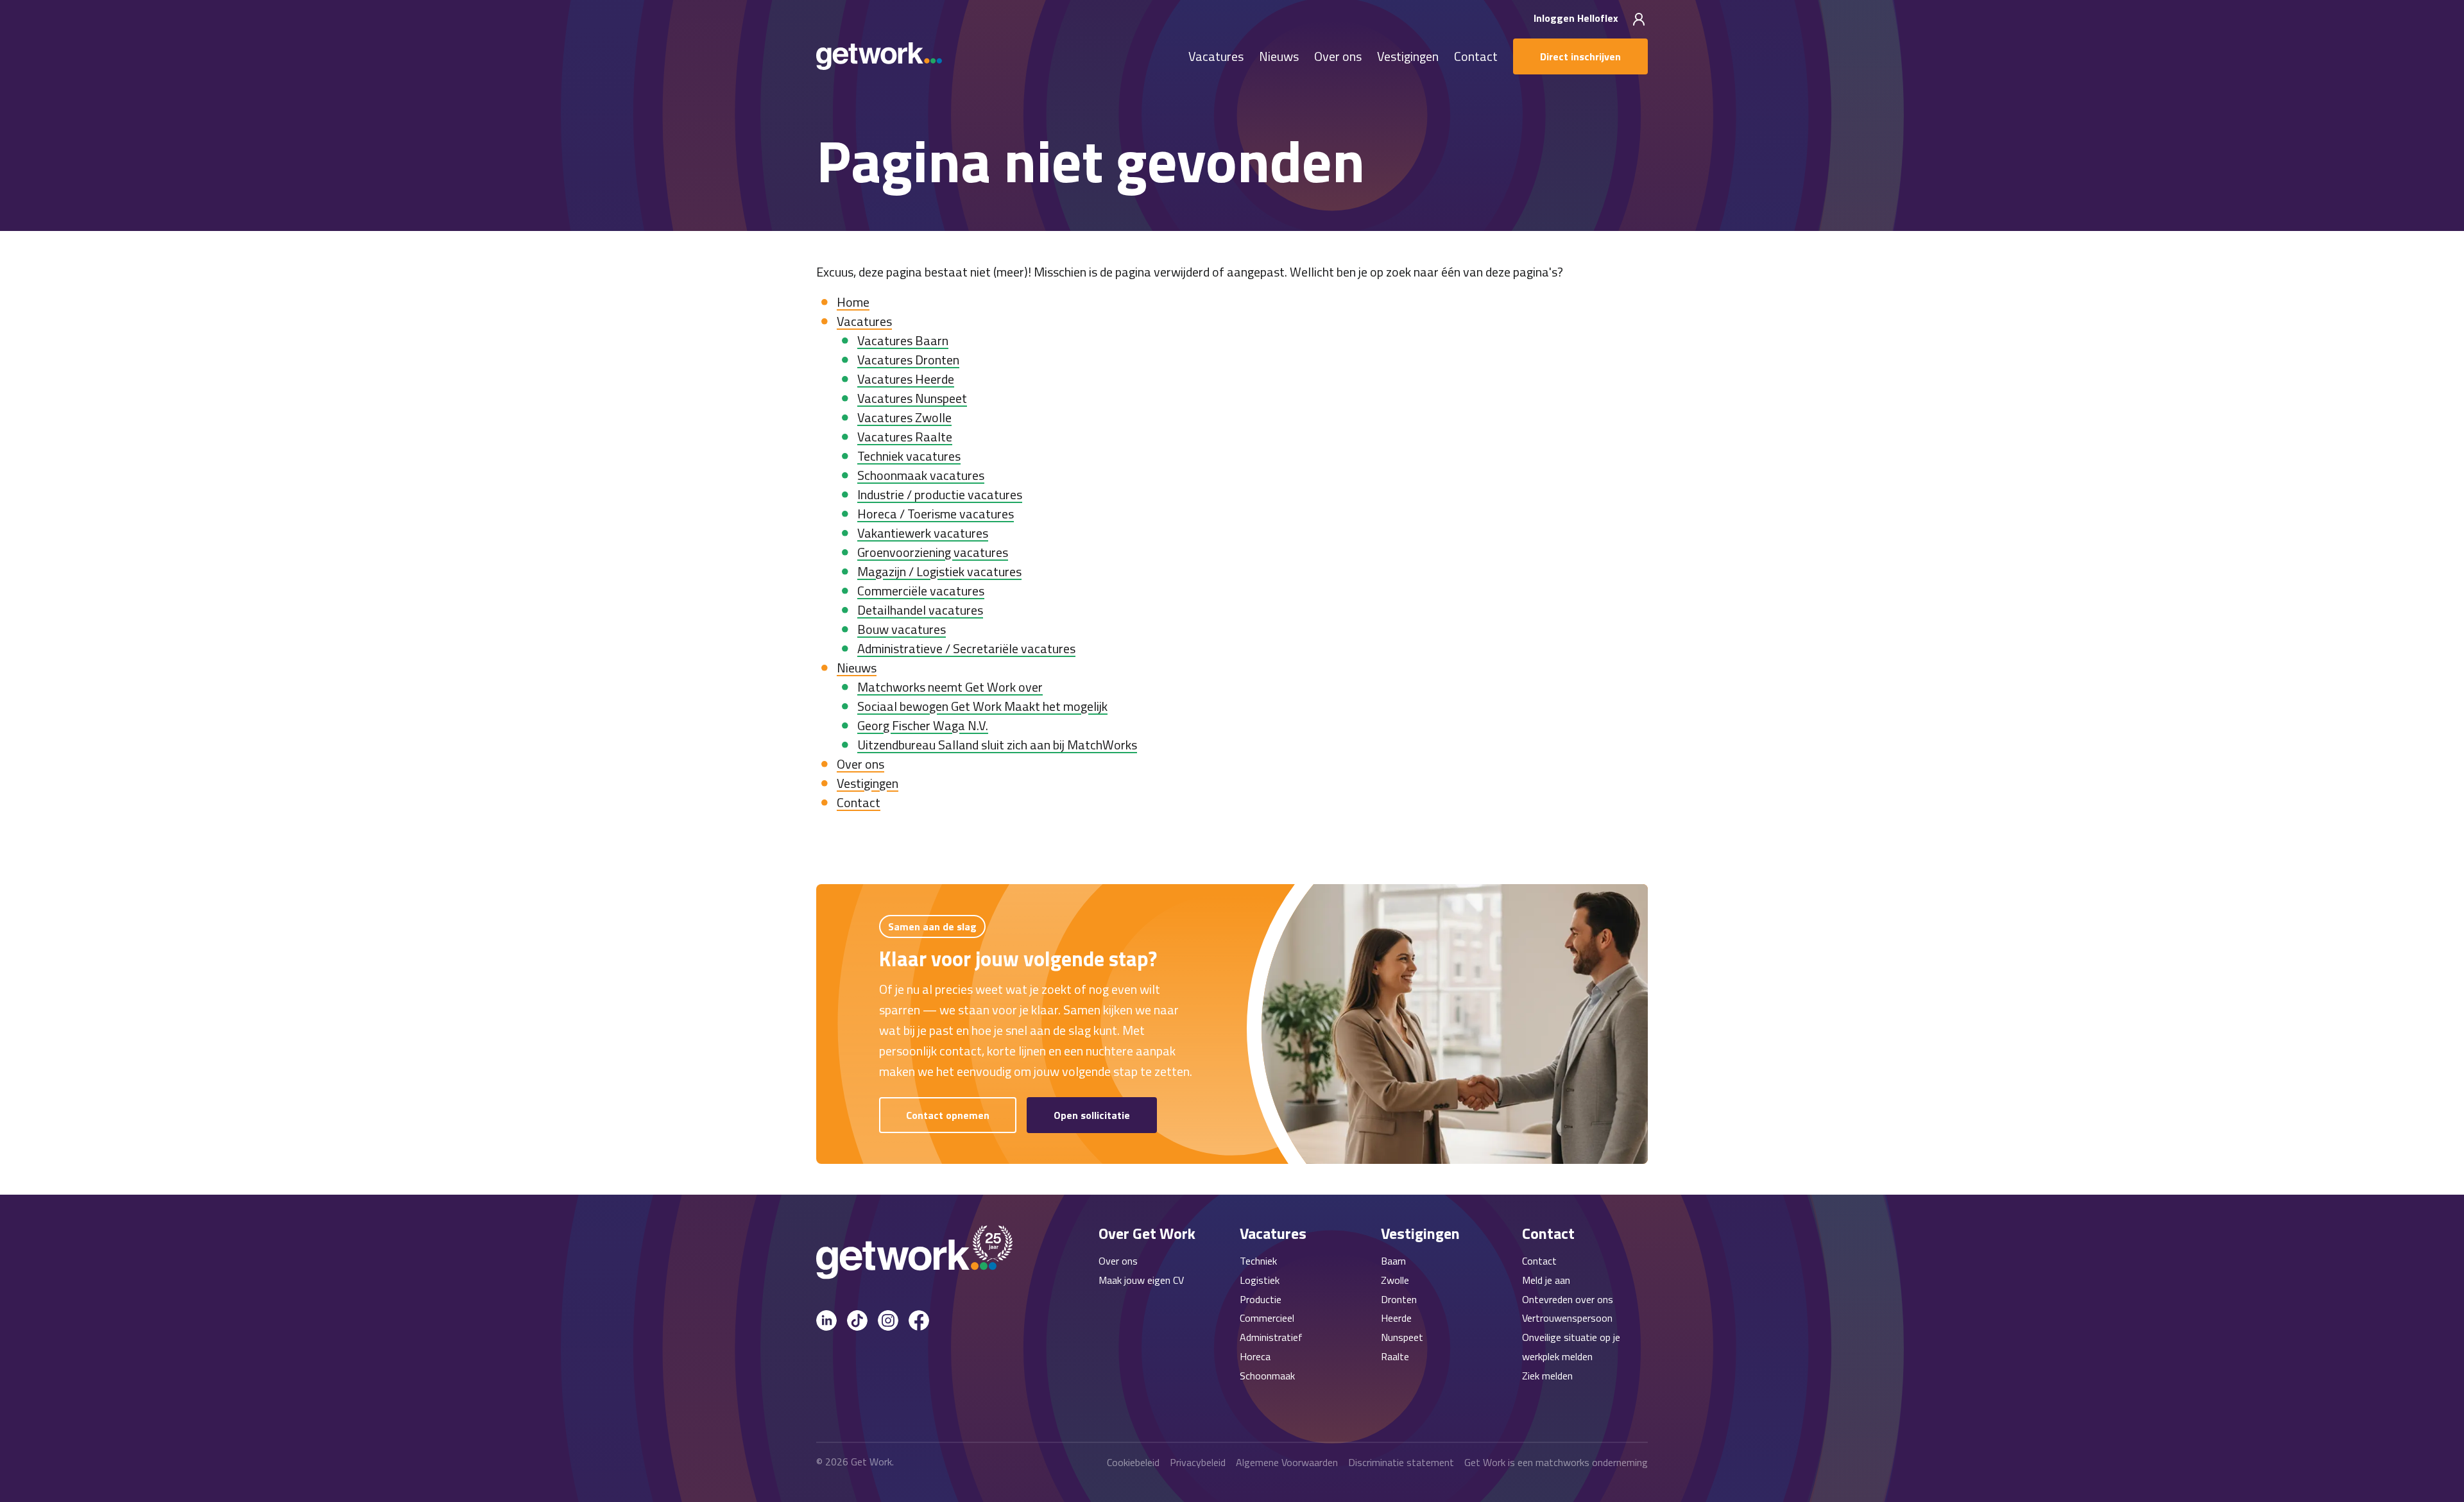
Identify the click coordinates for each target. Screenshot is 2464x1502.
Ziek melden (1547, 1376)
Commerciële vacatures (921, 591)
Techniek (1258, 1261)
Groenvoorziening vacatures (933, 552)
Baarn (1393, 1261)
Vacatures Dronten (908, 360)
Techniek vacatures (909, 456)
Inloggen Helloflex (1577, 18)
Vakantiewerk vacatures (923, 533)
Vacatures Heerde (906, 379)
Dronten (1399, 1299)
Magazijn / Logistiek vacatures (939, 571)
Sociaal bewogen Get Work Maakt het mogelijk (982, 706)
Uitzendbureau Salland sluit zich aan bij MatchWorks (997, 745)
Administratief (1271, 1337)
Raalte (1395, 1356)
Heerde (1396, 1318)
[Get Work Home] (879, 56)
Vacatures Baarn (903, 340)
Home (853, 302)
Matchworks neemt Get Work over (950, 687)
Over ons (1338, 57)
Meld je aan (1546, 1280)
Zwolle (1395, 1280)
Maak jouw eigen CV (1141, 1280)
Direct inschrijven (1580, 56)
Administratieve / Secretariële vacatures (966, 648)
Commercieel (1267, 1318)
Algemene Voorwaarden (1287, 1462)
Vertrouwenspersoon (1567, 1318)
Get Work (871, 1462)
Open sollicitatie (1092, 1115)
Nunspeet (1402, 1337)
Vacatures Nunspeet (912, 398)
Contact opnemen (948, 1115)
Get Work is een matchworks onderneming (1556, 1462)
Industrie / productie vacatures (940, 494)
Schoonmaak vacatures (921, 475)
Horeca (1255, 1356)
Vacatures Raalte (905, 437)
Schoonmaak (1267, 1376)
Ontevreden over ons (1568, 1299)
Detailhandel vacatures (920, 610)
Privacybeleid (1198, 1462)
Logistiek (1260, 1280)
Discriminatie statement (1401, 1462)
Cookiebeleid (1133, 1462)
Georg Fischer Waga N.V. (923, 725)
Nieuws (1279, 57)
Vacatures (1216, 57)
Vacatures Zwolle (904, 417)
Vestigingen (1408, 57)
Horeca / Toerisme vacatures (936, 514)
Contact (1476, 57)
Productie (1261, 1299)
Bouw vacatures (902, 629)
